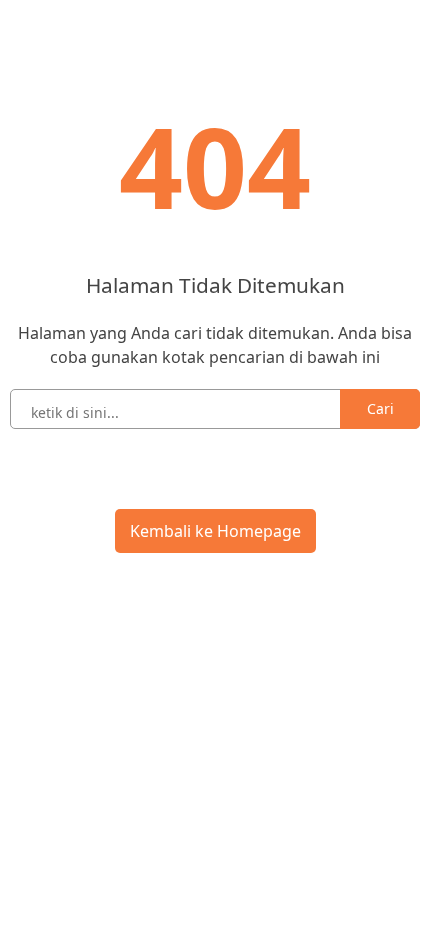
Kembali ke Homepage (215, 531)
